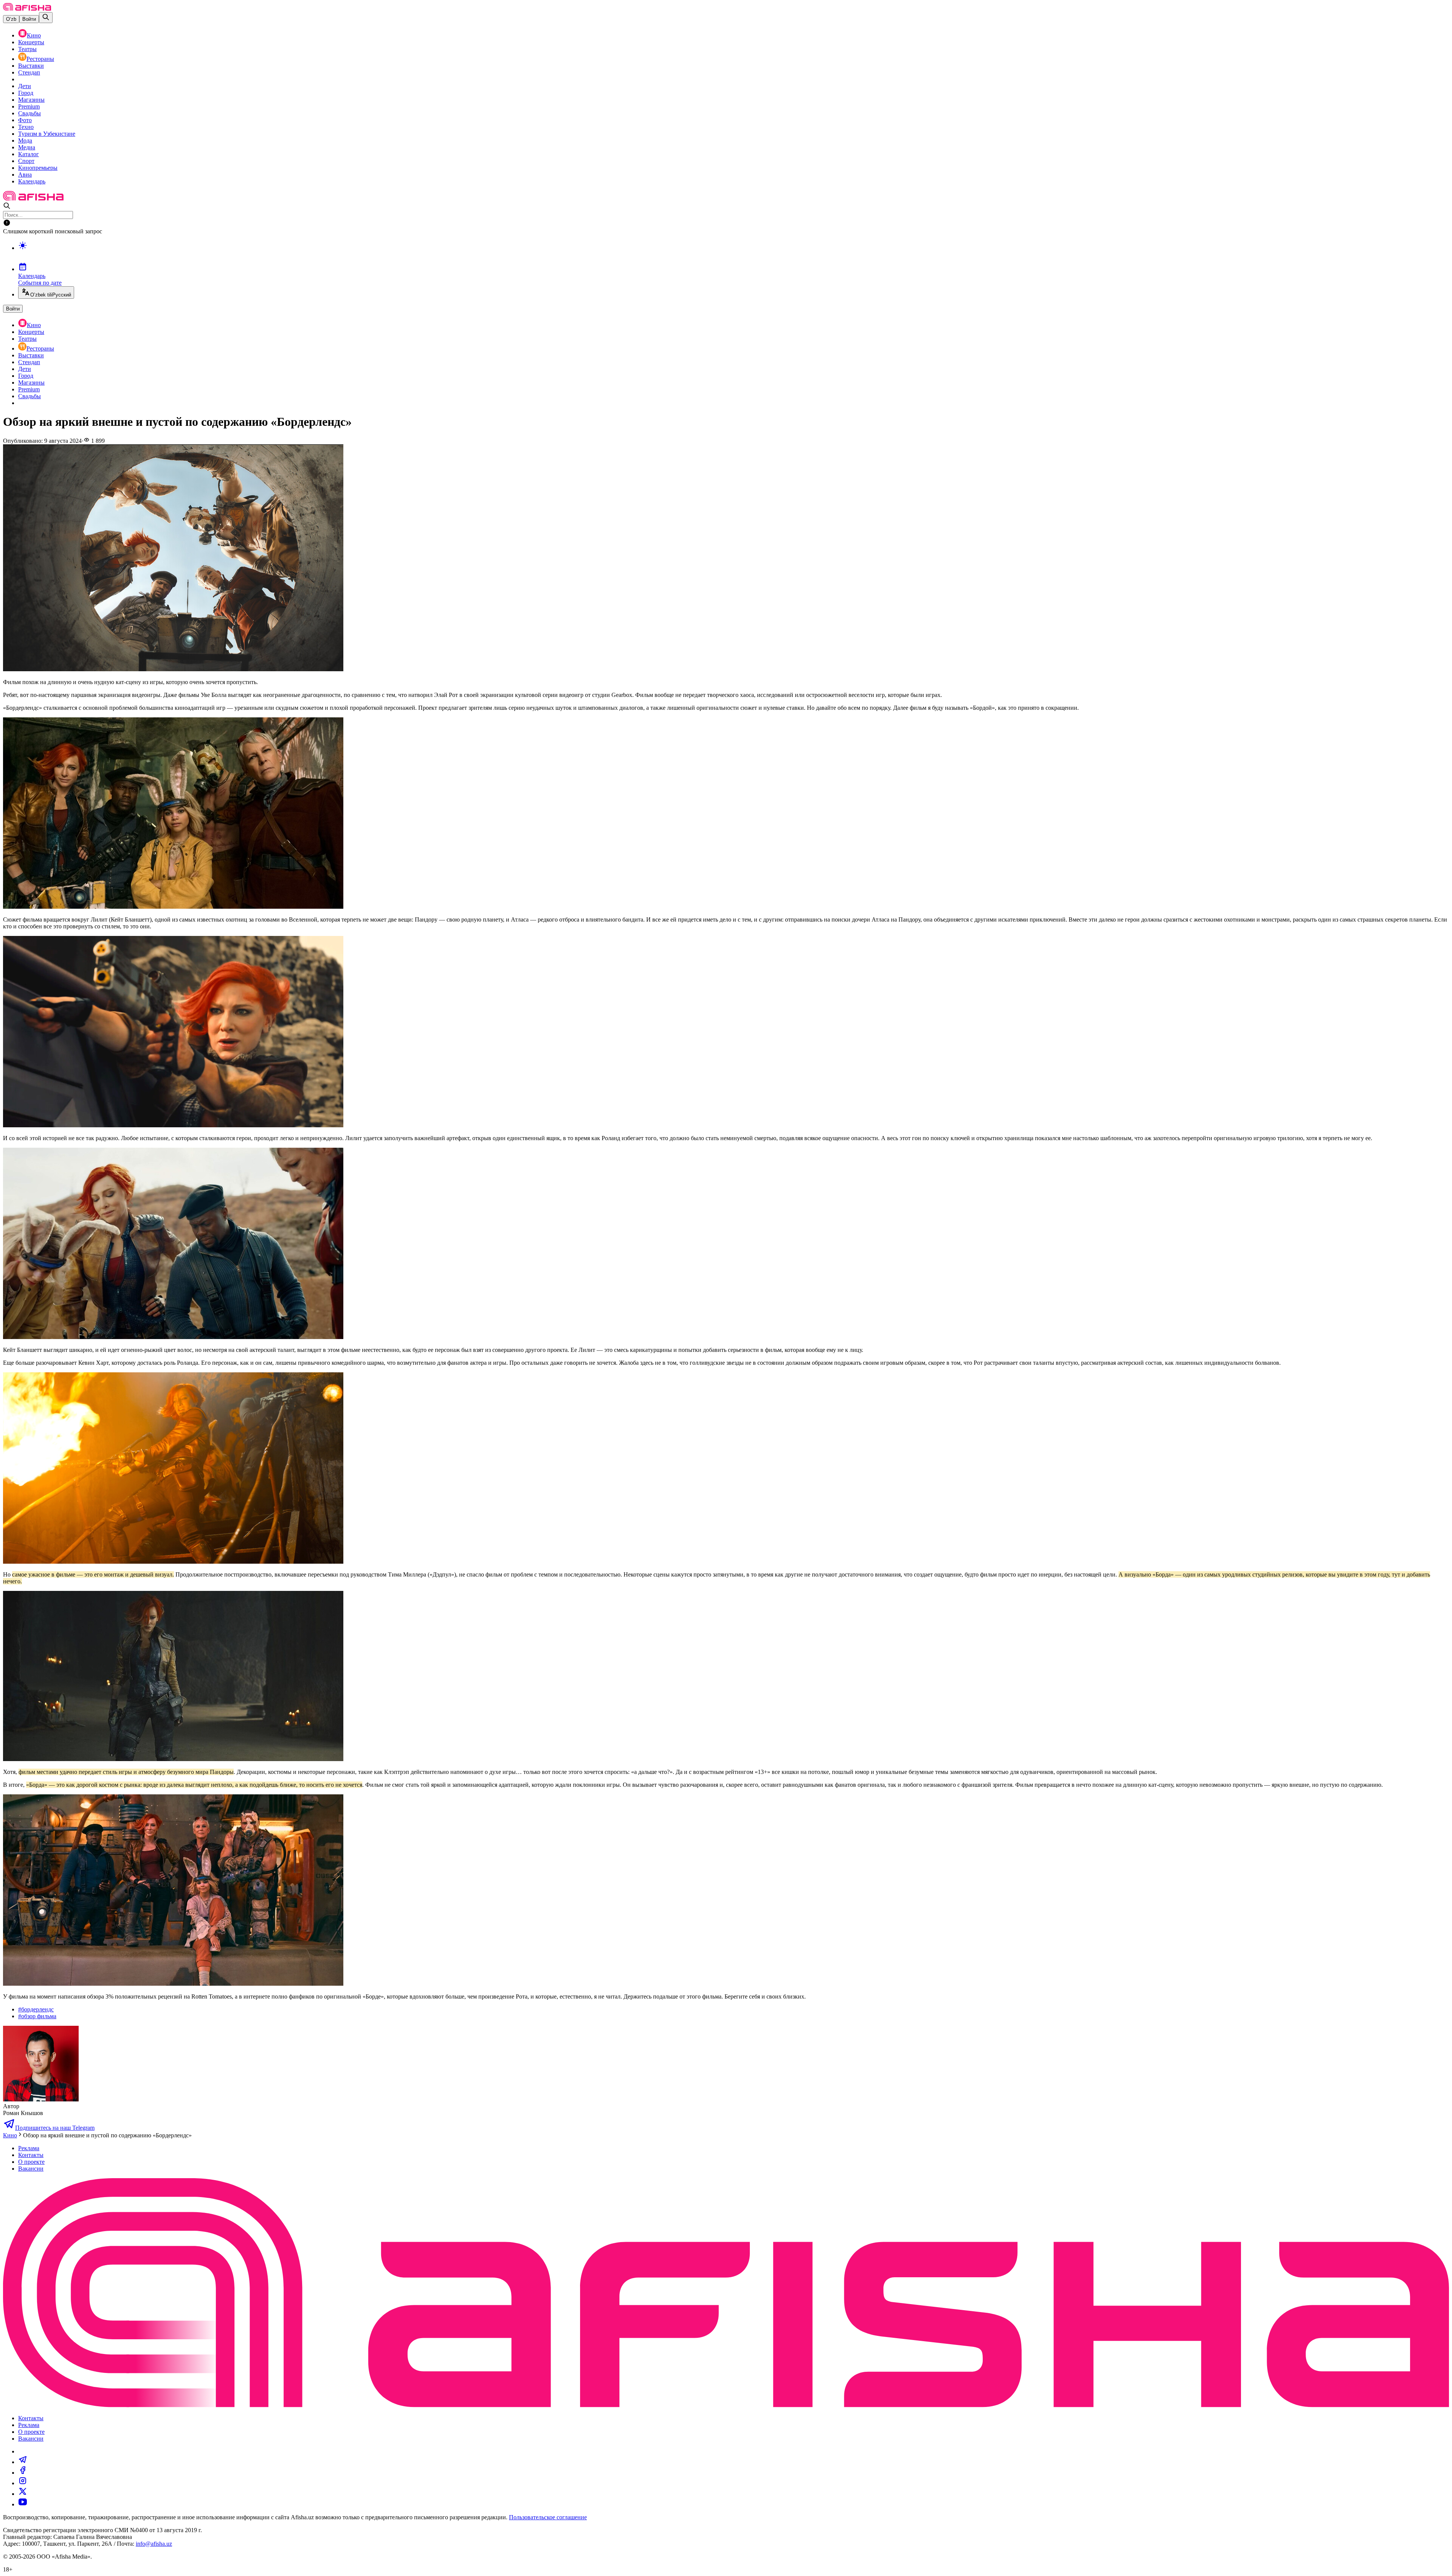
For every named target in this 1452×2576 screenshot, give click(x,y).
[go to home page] (27, 9)
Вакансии (31, 2169)
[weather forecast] (734, 253)
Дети (25, 86)
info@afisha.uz (154, 2544)
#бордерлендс (36, 2009)
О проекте (31, 2162)
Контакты (31, 2155)
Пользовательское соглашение (548, 2517)
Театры (27, 49)
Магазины (31, 100)
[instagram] (23, 2483)
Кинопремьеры (38, 168)
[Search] (46, 18)
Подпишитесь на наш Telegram (55, 2128)
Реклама (29, 2148)
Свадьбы (29, 113)
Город (26, 93)
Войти (29, 19)
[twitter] (23, 2494)
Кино (34, 35)
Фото (25, 120)
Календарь (32, 181)
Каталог (29, 154)
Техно (26, 127)
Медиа (27, 147)
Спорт (26, 161)
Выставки (31, 66)
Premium (29, 106)
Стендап (29, 72)
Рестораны (40, 59)
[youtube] (23, 2504)
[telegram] (23, 2462)
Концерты (31, 42)
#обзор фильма (37, 2016)
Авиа (25, 175)
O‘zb (11, 19)
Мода (25, 140)
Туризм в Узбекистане (47, 134)
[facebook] (23, 2473)
